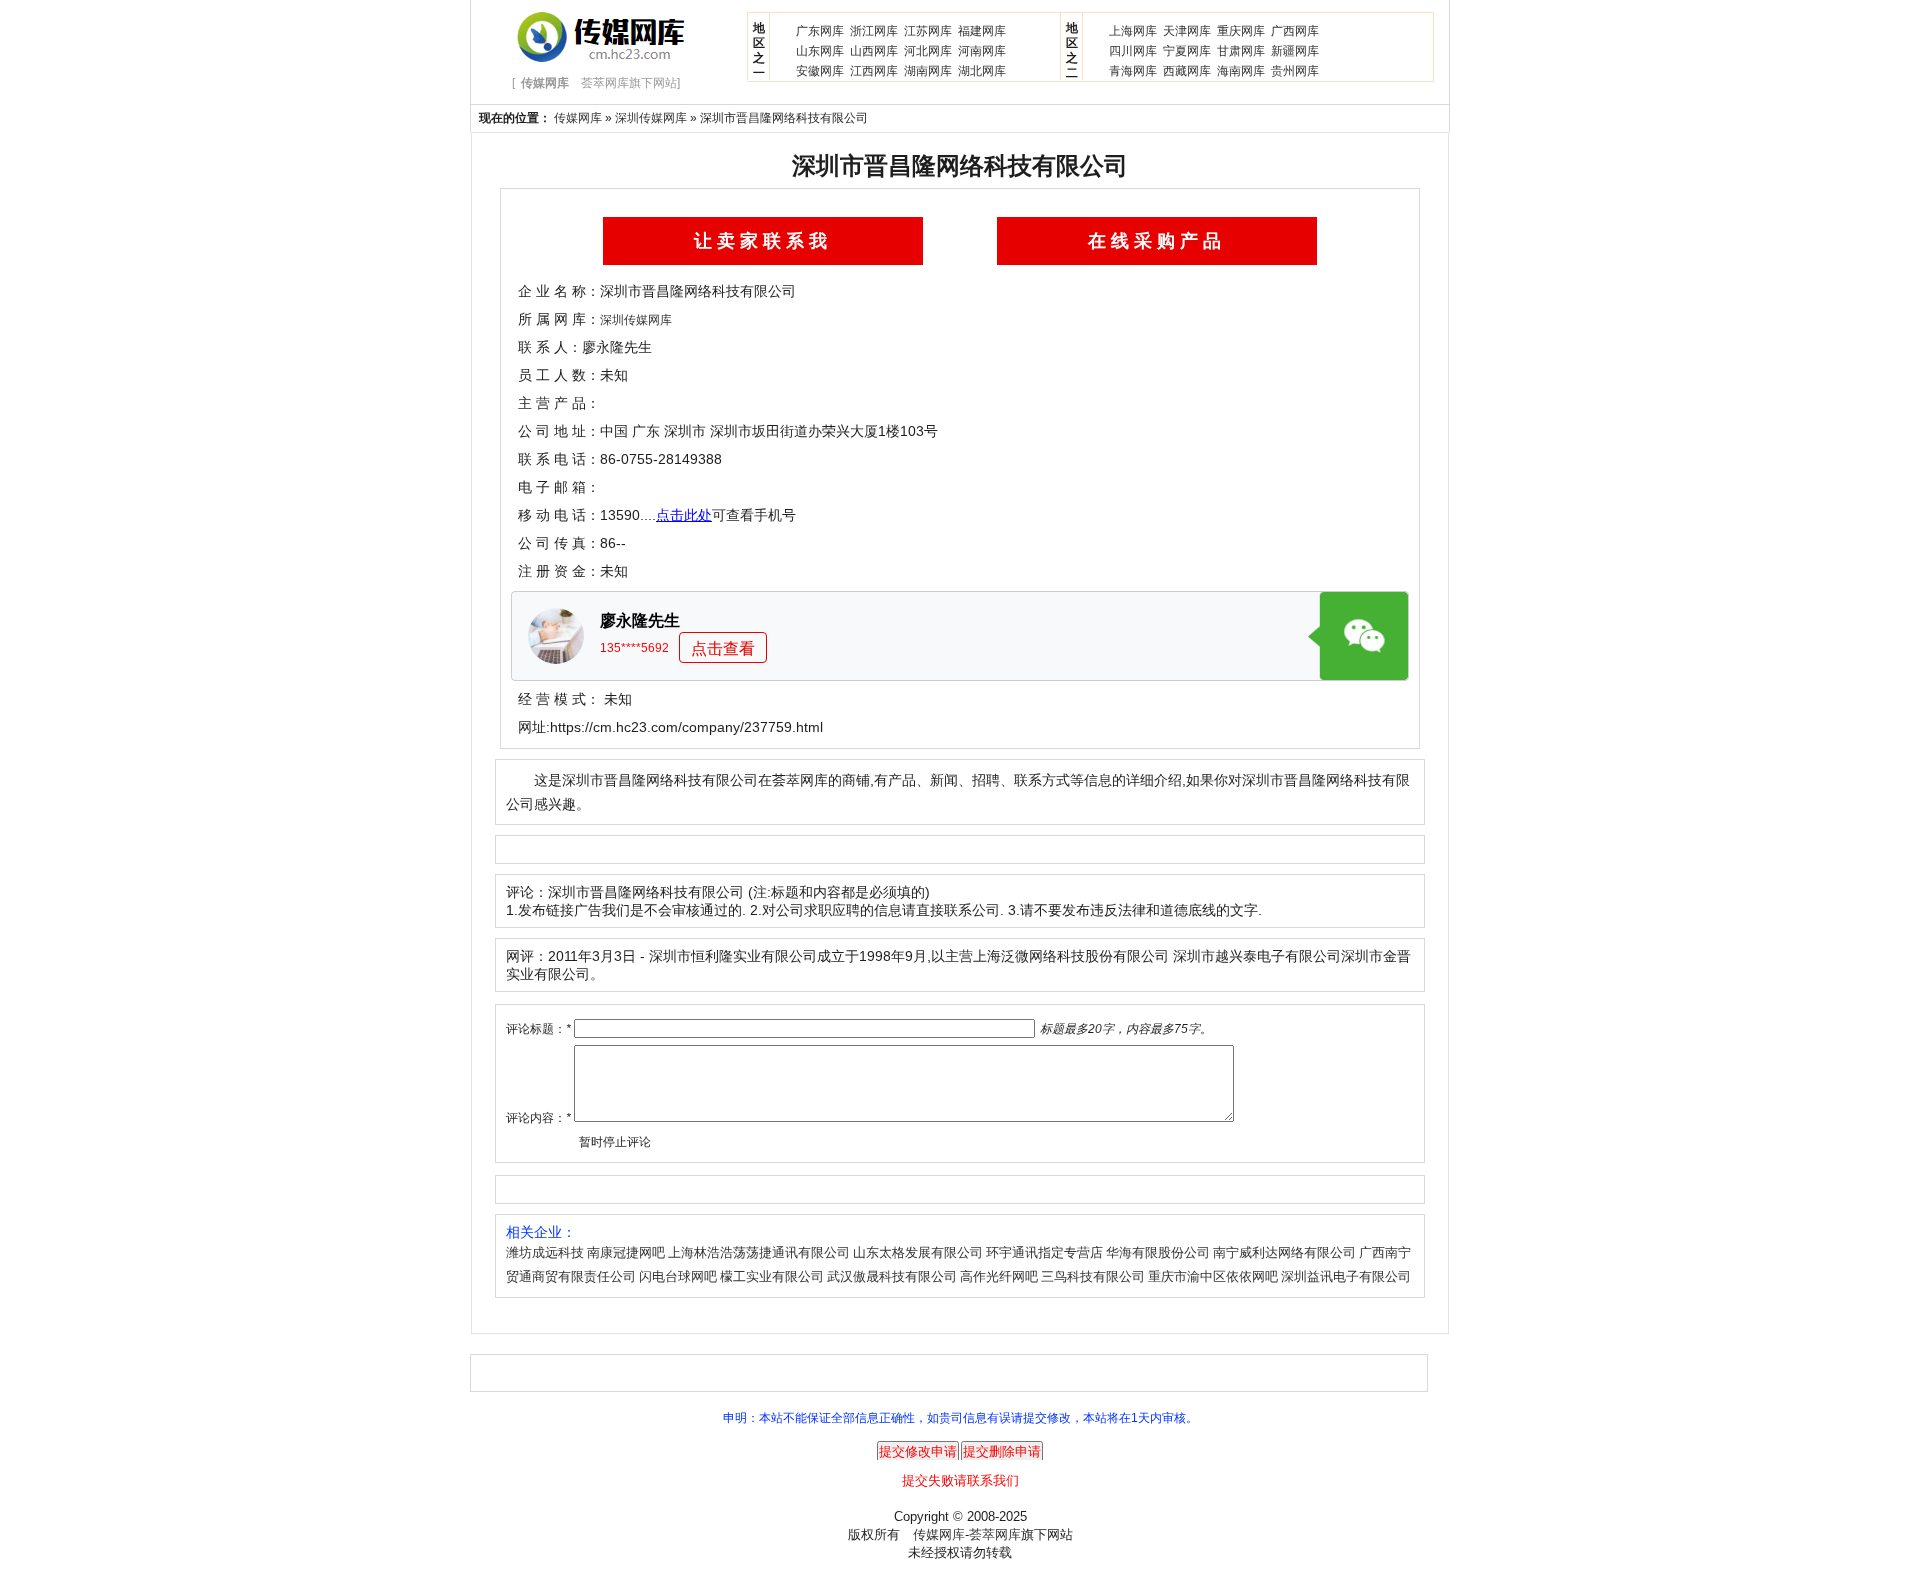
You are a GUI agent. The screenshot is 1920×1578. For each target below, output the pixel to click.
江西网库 (874, 71)
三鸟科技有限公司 (1093, 1276)
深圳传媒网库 (651, 118)
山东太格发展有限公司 (918, 1252)
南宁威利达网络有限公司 (1284, 1252)
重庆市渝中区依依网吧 (1213, 1276)
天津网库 (1187, 31)
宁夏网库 (1187, 51)
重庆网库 (1241, 31)
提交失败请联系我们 (960, 1480)
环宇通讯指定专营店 (1044, 1252)
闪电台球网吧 (678, 1276)
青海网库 (1133, 71)
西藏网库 (1187, 71)
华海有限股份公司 (1158, 1252)
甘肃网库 (1241, 51)
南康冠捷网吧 (626, 1252)
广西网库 (1295, 31)
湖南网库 (928, 71)
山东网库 (820, 51)
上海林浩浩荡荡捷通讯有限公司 (759, 1252)
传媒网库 (578, 118)
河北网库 (928, 51)
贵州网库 (1295, 71)
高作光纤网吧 (999, 1276)
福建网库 (982, 31)
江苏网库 (928, 31)
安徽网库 (820, 71)
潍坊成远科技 (545, 1252)
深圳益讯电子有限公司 (1346, 1276)
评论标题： (538, 1029)
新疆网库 (1295, 51)
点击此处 (684, 515)
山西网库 (874, 51)
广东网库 (820, 31)
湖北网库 (982, 71)
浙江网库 (874, 31)
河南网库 (982, 51)
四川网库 (1133, 51)
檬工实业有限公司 (772, 1276)
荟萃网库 (995, 1534)
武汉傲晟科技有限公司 (892, 1276)
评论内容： (538, 1118)
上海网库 (1133, 31)
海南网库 (1241, 71)
